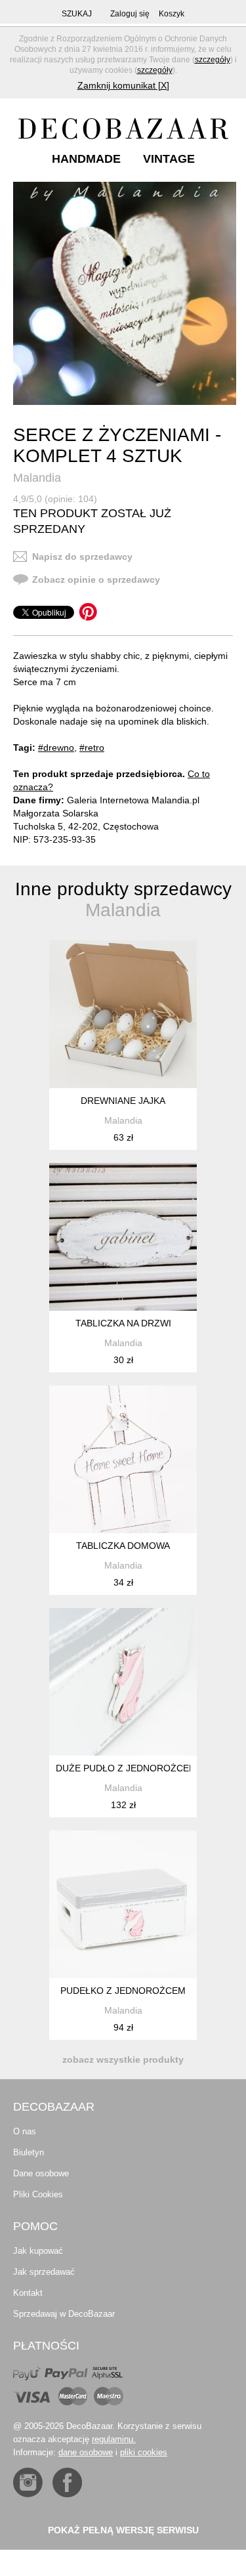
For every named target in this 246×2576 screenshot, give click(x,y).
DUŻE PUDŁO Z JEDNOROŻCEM (126, 1768)
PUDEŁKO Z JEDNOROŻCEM (123, 1991)
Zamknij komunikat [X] (123, 85)
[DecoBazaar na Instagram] (28, 2482)
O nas (25, 2131)
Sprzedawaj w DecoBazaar (64, 2314)
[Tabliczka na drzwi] (123, 1237)
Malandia (37, 478)
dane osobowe (86, 2452)
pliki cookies (144, 2452)
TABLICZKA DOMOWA (123, 1546)
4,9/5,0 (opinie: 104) (55, 499)
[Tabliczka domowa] (123, 1459)
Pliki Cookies (38, 2194)
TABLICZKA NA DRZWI (123, 1323)
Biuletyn (29, 2152)
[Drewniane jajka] (123, 1014)
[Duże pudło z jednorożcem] (123, 1682)
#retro (92, 748)
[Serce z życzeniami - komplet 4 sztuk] (125, 293)
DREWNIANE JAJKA (123, 1101)
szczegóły (213, 60)
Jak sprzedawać (44, 2272)
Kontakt (28, 2293)
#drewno (56, 748)
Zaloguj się (130, 14)
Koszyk (172, 14)
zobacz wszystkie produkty (123, 2059)
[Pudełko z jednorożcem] (123, 1904)
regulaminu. (114, 2439)
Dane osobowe (41, 2173)
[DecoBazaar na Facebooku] (67, 2482)
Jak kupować (38, 2251)
